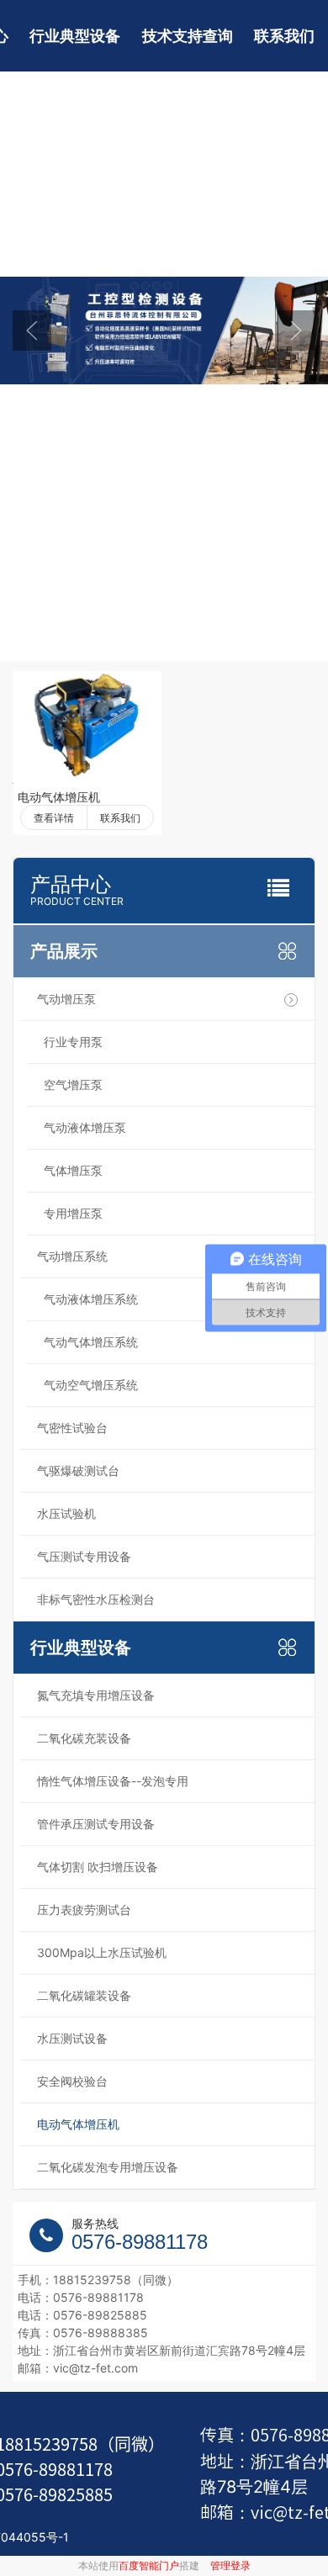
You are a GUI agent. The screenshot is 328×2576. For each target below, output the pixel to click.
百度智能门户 (149, 2565)
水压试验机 (66, 1513)
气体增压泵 (73, 1170)
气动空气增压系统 (91, 1385)
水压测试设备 (72, 2038)
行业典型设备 (75, 36)
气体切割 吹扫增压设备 (98, 1867)
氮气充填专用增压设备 (96, 1695)
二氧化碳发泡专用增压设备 (108, 2167)
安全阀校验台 (72, 2081)
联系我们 (284, 36)
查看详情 (54, 818)
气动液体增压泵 (85, 1127)
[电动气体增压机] (87, 727)
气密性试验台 (72, 1428)
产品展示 (64, 951)
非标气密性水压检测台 (96, 1599)
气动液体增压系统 (91, 1299)
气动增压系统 (72, 1256)
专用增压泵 (73, 1213)
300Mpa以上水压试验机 (102, 1952)
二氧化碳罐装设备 (84, 1995)
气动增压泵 (66, 999)
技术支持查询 (188, 36)
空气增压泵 (73, 1084)
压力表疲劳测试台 (84, 1910)
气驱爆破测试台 (78, 1470)
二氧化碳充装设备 (84, 1738)
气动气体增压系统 (91, 1342)
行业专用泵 (73, 1042)
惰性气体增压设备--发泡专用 (113, 1781)
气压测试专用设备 (84, 1556)
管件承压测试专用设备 (96, 1824)
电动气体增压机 (59, 797)
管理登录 (230, 2565)
